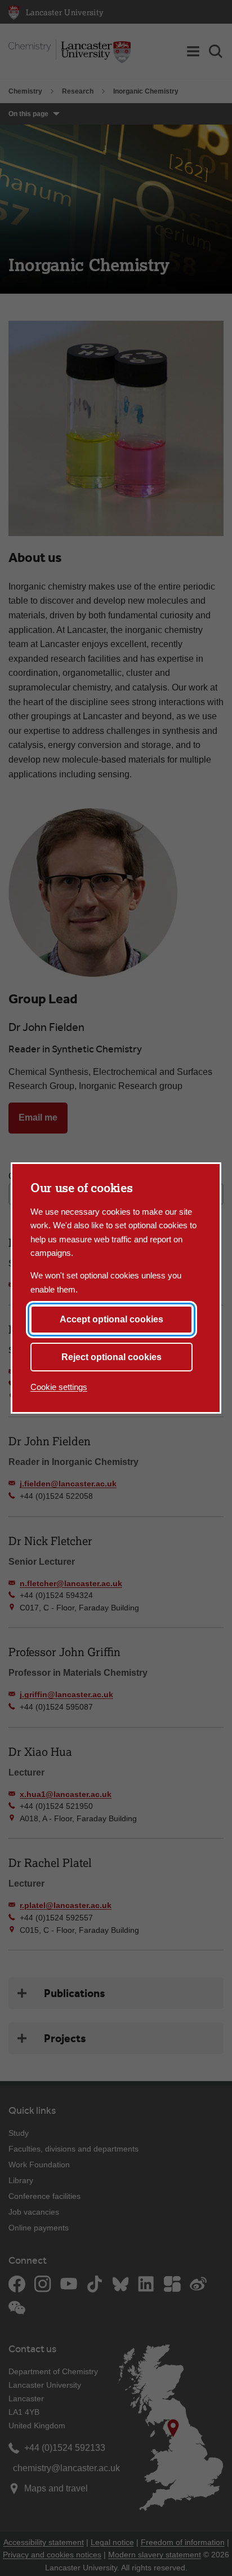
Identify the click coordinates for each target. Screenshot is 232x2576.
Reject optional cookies (111, 1357)
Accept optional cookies (111, 1319)
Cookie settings (59, 1387)
